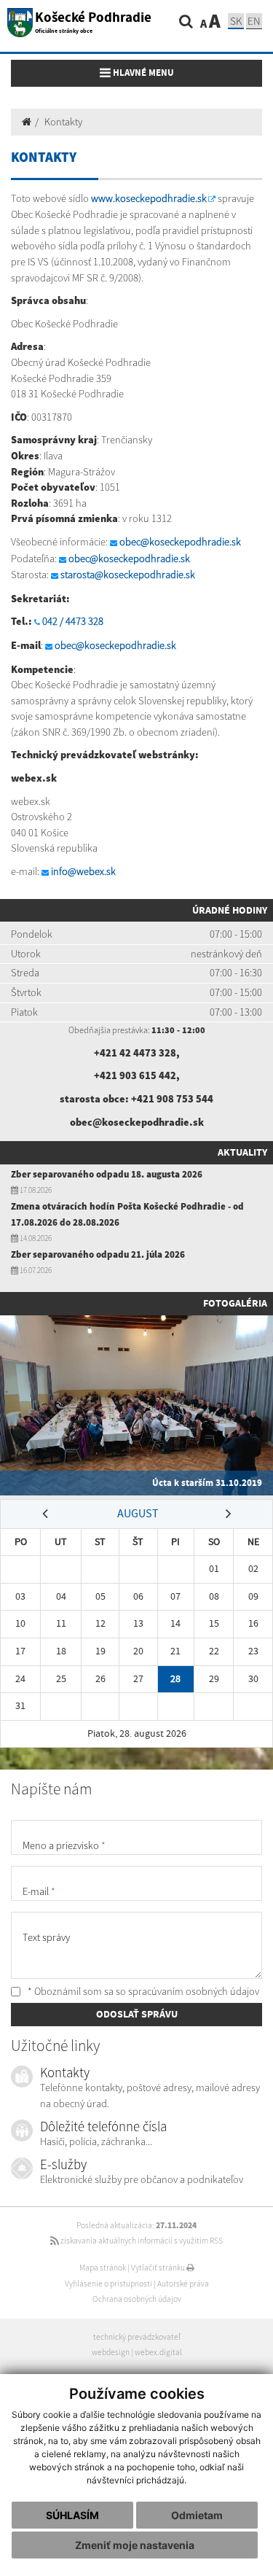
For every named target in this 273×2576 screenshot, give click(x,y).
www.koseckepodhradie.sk (149, 198)
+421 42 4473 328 (135, 1053)
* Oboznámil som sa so (142, 1991)
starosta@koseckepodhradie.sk (128, 575)
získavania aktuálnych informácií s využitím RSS (141, 2241)
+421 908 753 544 (172, 1099)
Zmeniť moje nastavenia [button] (135, 2545)
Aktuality (242, 1152)
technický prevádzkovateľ (137, 2337)
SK (236, 21)
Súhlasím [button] (72, 2515)
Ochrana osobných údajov (137, 2299)
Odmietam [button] (197, 2515)
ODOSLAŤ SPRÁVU (137, 2014)
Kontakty (63, 122)
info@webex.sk (83, 871)
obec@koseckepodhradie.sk (180, 542)
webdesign (111, 2352)
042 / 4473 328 (73, 621)
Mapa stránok (103, 2268)
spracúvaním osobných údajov (194, 1991)
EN (254, 21)
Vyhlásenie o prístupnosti (108, 2284)
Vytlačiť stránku (159, 2268)
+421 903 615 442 (135, 1075)
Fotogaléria (235, 1303)
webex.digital (158, 2352)
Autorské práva (183, 2284)
